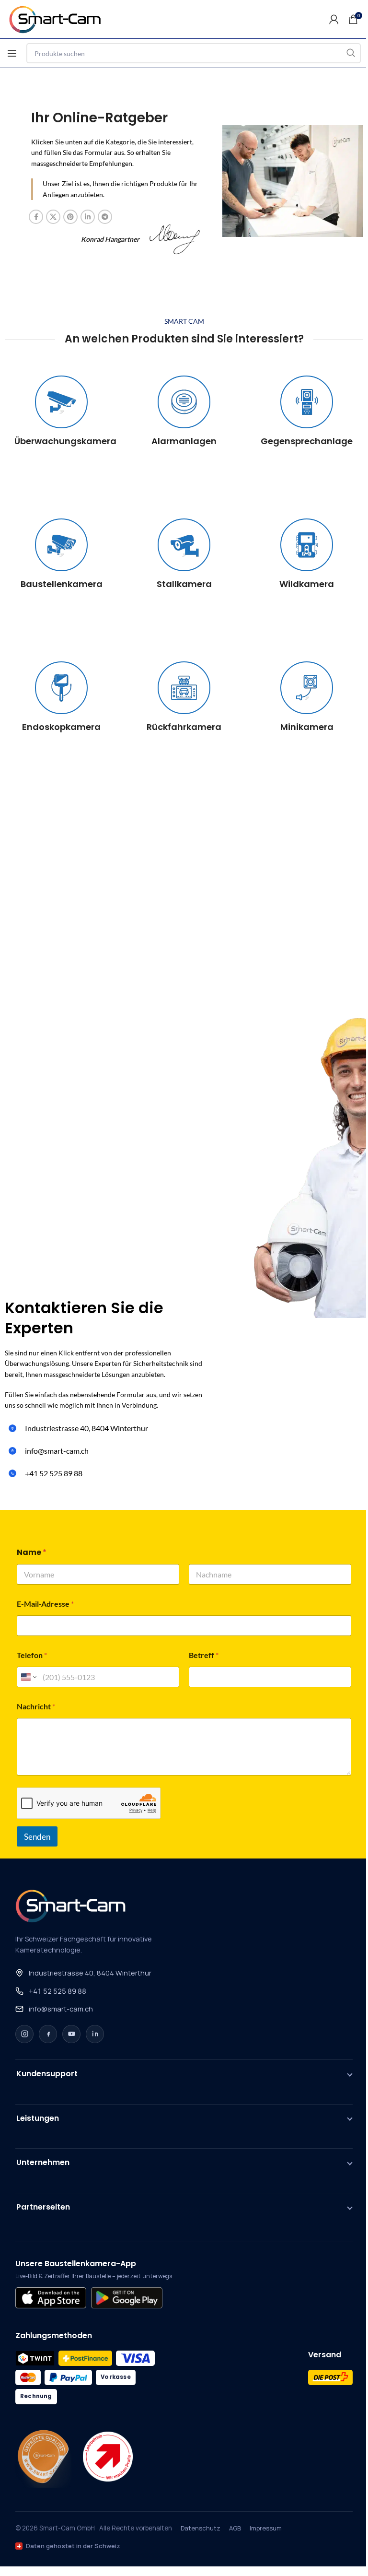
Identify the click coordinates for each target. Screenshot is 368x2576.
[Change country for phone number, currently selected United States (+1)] (28, 1677)
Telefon (32, 1655)
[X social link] (53, 217)
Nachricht (36, 1706)
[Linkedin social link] (88, 217)
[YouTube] (71, 2034)
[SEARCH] (351, 53)
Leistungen (38, 2118)
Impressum (266, 2528)
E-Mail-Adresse (45, 1604)
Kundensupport (47, 2074)
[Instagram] (24, 2034)
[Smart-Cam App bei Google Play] (126, 2298)
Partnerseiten (43, 2207)
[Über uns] (43, 2457)
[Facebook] (48, 2034)
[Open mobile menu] (12, 53)
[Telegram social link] (105, 217)
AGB (235, 2528)
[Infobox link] (61, 411)
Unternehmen (43, 2162)
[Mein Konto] (334, 19)
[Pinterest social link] (70, 217)
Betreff (204, 1655)
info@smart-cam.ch (61, 2009)
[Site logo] (60, 18)
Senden (37, 1837)
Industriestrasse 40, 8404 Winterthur (90, 1973)
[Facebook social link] (36, 217)
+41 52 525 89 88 (57, 1991)
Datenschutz (201, 2528)
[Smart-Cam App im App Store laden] (51, 2298)
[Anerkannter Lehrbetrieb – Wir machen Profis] (108, 2457)
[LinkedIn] (95, 2034)
